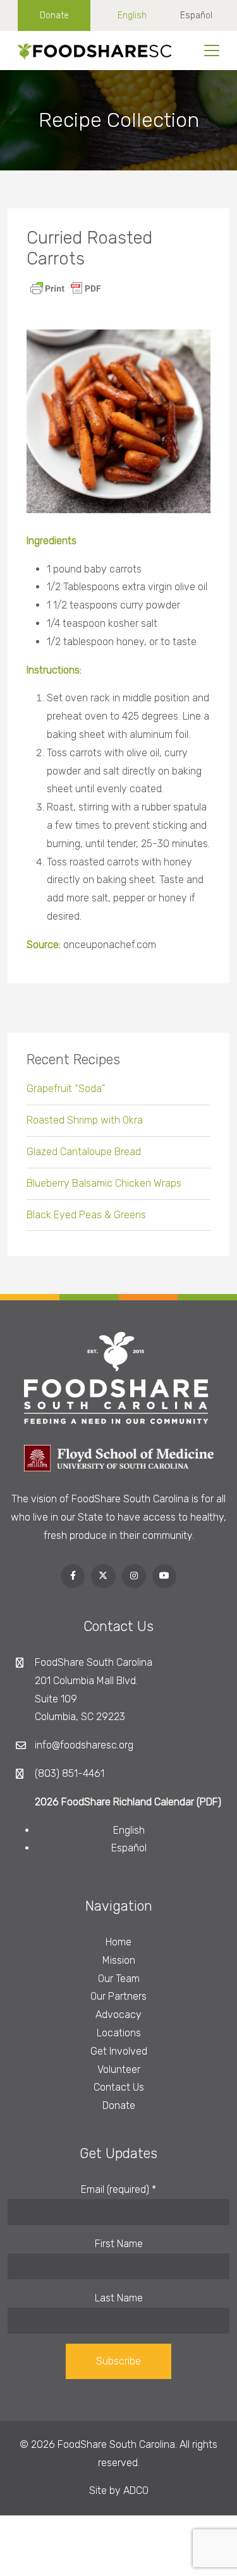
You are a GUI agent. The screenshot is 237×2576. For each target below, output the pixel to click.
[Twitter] (103, 1576)
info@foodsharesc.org (84, 1745)
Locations (119, 2033)
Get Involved (119, 2051)
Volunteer (119, 2069)
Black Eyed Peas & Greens (86, 1215)
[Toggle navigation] (212, 50)
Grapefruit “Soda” (66, 1089)
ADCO (136, 2490)
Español (196, 15)
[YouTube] (164, 1576)
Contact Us (119, 2087)
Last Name (119, 2298)
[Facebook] (73, 1576)
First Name (119, 2244)
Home (118, 1942)
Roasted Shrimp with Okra (85, 1120)
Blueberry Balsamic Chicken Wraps (104, 1183)
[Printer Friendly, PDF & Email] (66, 288)
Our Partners (118, 1996)
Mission (119, 1960)
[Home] (90, 50)
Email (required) (118, 2189)
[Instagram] (134, 1576)
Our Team (119, 1979)
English (132, 15)
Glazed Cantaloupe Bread (84, 1152)
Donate (54, 15)
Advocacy (118, 2015)
